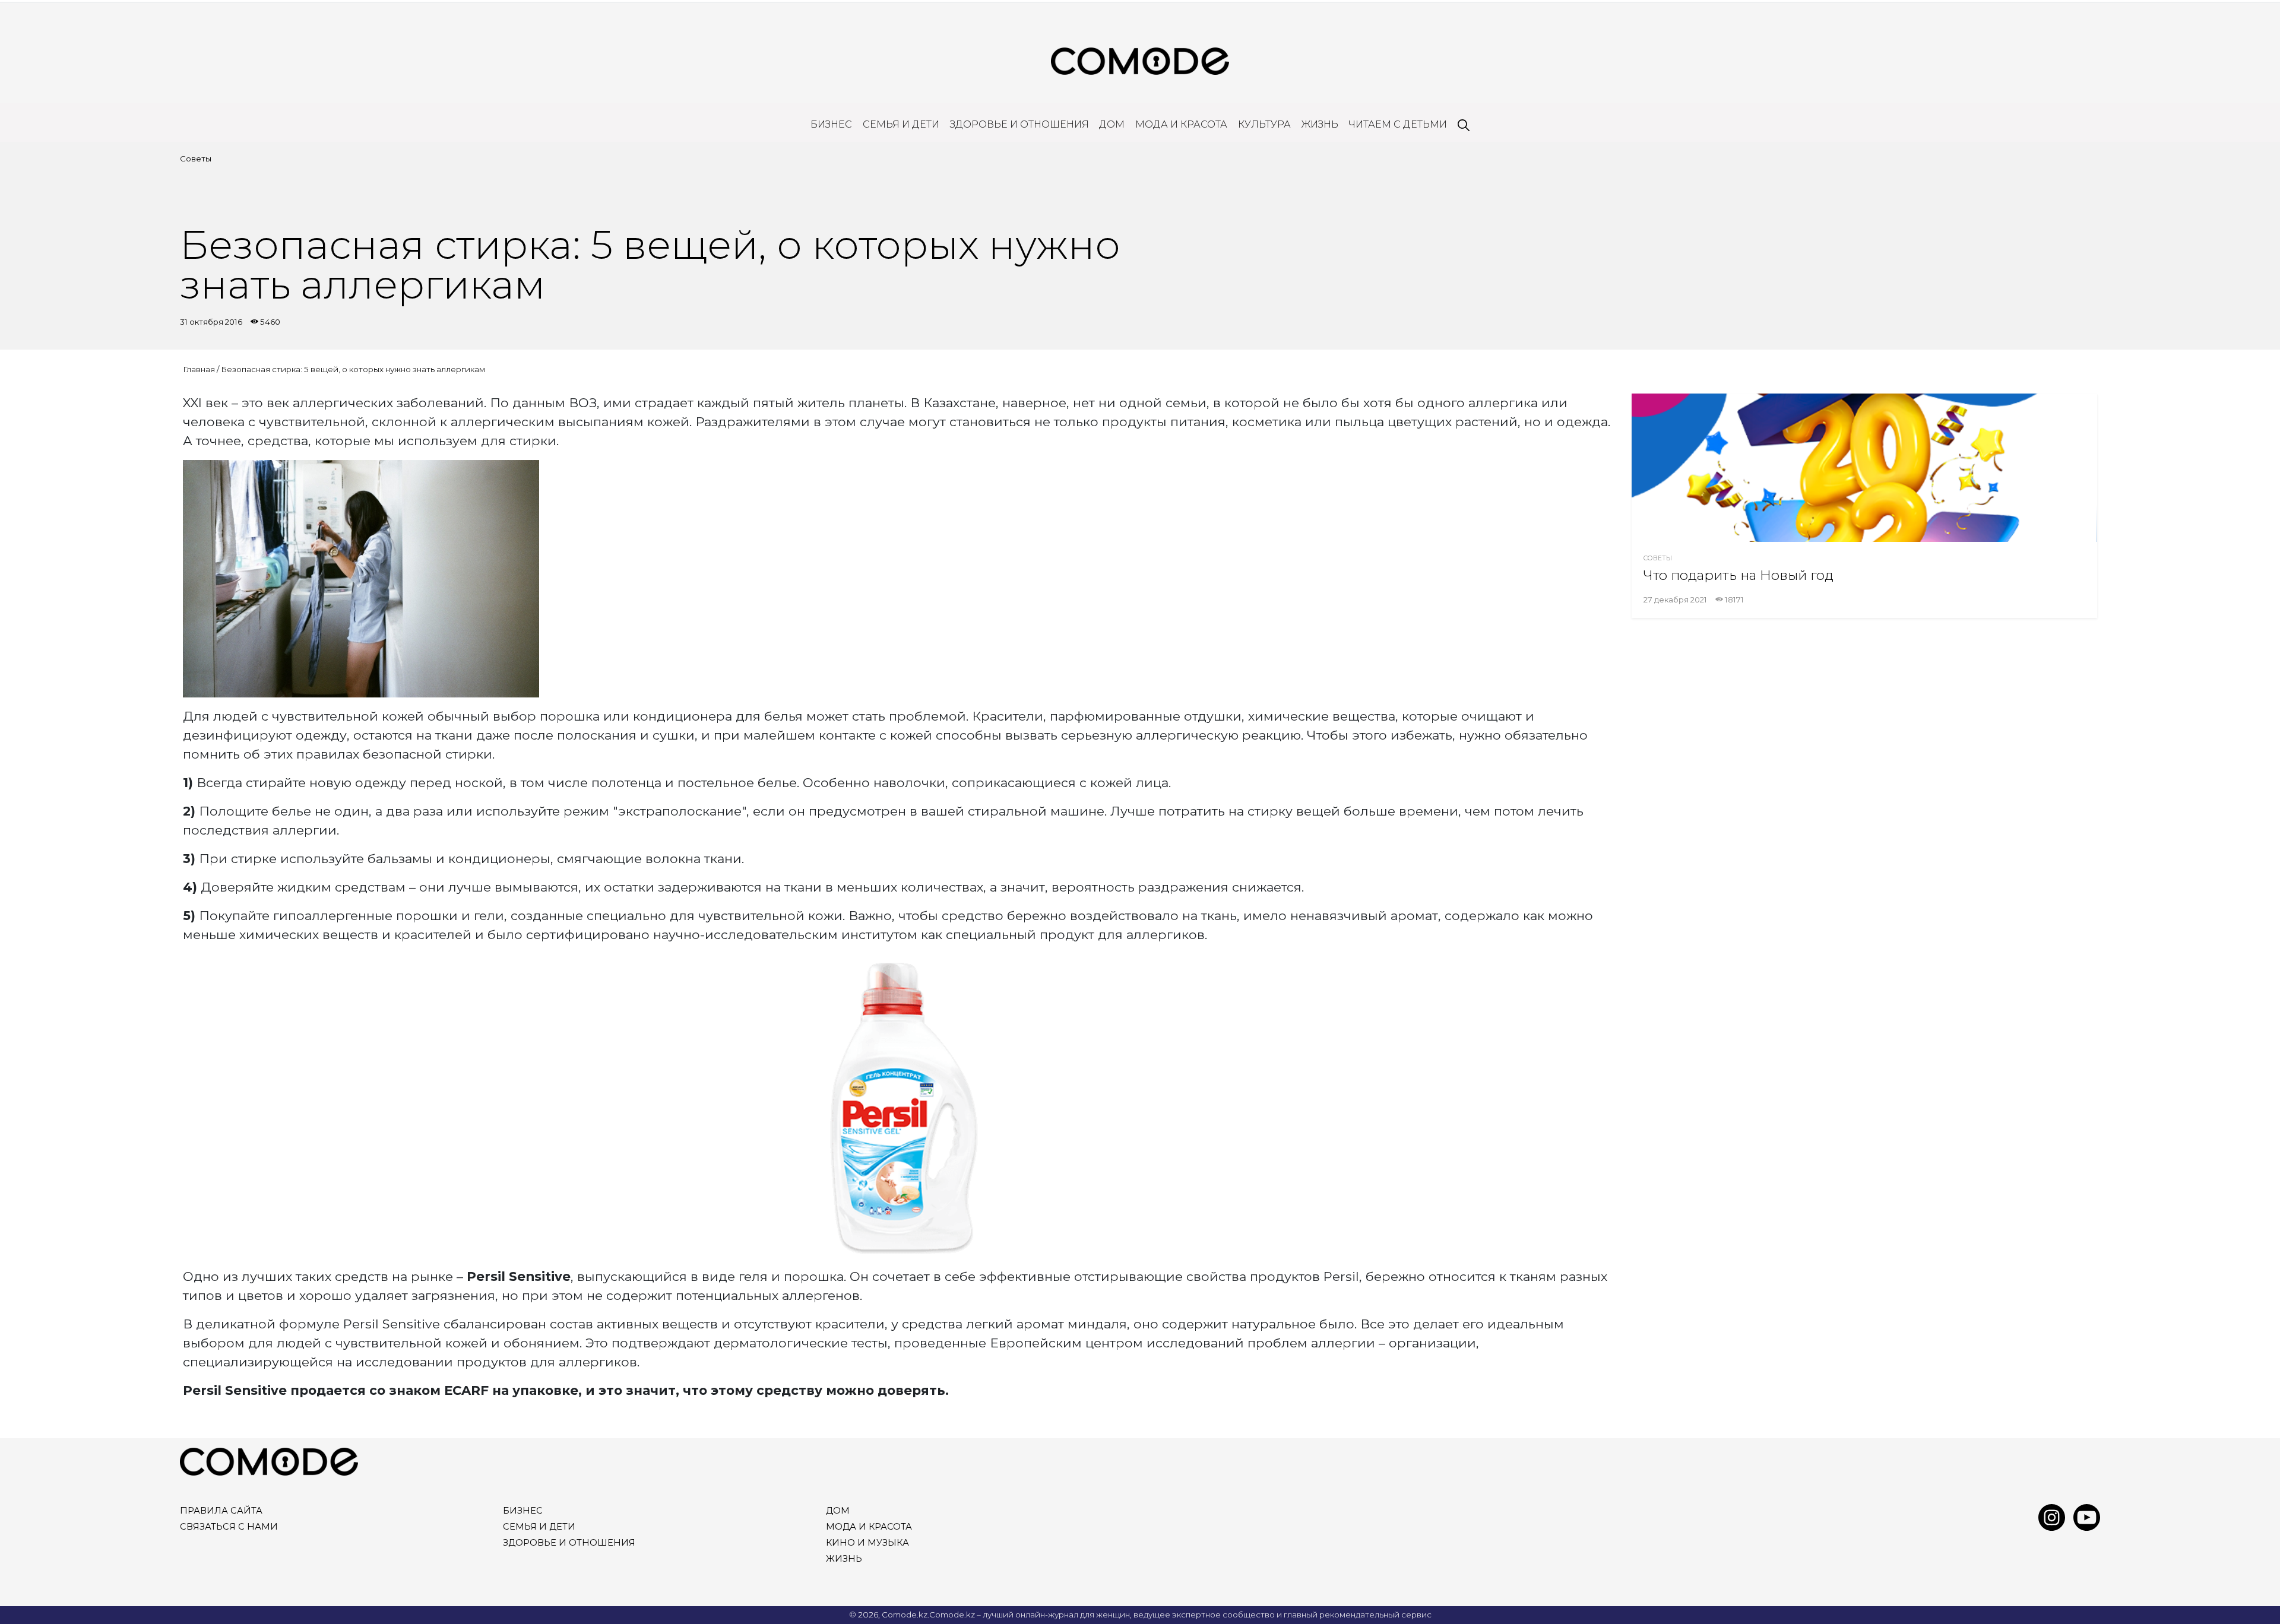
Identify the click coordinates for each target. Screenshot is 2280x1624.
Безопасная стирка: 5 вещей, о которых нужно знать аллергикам (353, 369)
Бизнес (831, 124)
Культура (1264, 124)
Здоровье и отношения (1019, 124)
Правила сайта (221, 1511)
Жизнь (1320, 124)
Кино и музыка (867, 1543)
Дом (1112, 124)
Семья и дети (901, 124)
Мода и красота (1181, 124)
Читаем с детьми (1398, 124)
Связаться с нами (229, 1527)
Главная (199, 369)
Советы (196, 158)
